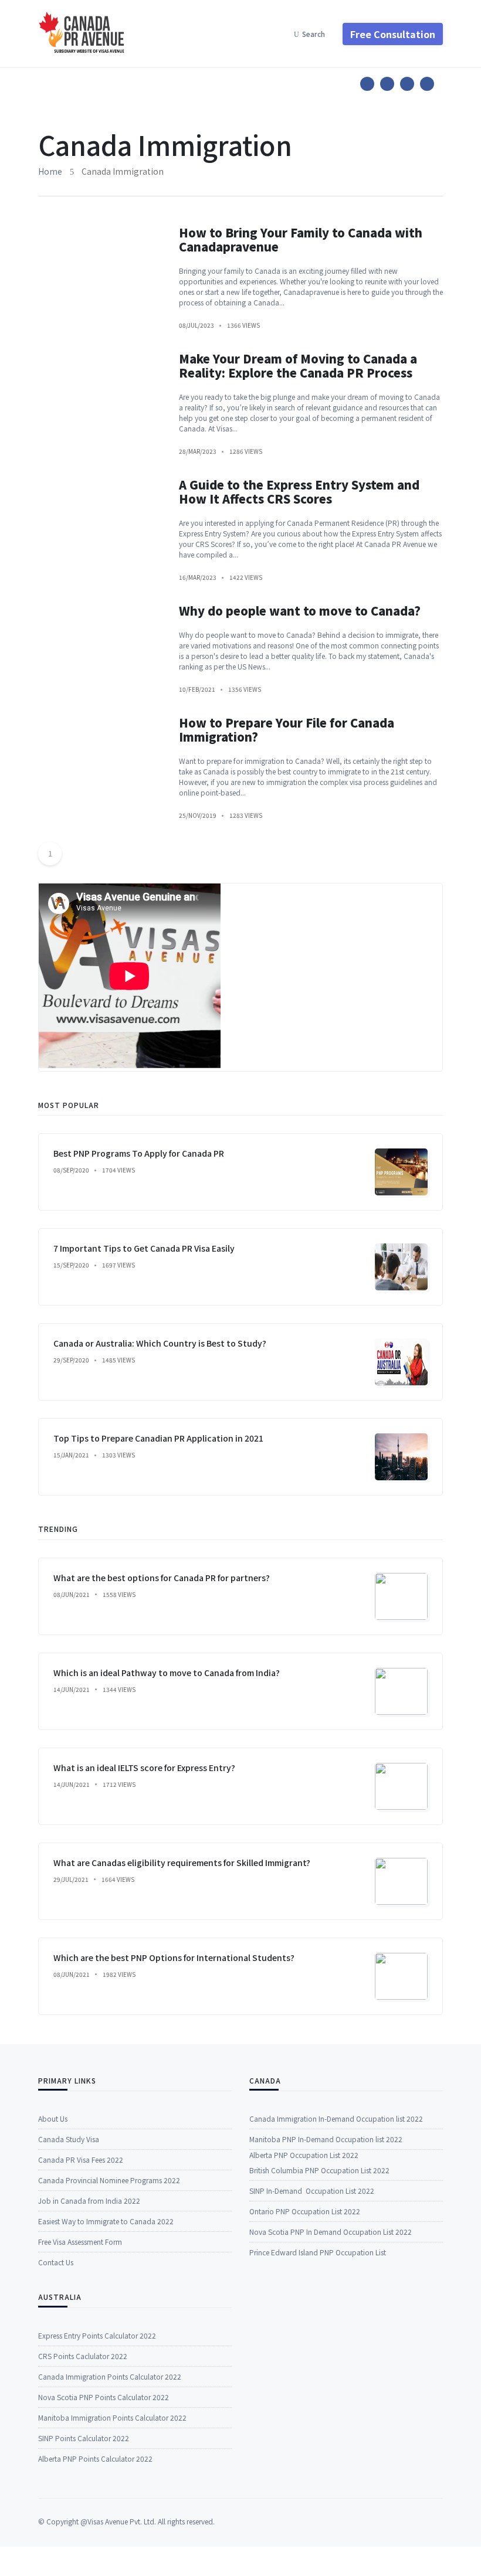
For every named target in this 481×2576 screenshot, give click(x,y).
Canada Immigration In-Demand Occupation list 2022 (336, 2118)
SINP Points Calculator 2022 (84, 2438)
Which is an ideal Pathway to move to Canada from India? (167, 1673)
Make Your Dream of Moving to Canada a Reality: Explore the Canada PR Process (298, 366)
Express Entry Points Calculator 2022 (97, 2335)
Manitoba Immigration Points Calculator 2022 (112, 2417)
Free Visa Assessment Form (80, 2242)
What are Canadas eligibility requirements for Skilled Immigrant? (182, 1863)
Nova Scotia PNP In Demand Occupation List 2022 (331, 2232)
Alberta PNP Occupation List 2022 (304, 2155)
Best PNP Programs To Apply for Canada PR (139, 1153)
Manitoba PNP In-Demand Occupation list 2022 (326, 2139)
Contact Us (56, 2262)
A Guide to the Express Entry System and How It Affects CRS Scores (299, 492)
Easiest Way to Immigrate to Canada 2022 (106, 2221)
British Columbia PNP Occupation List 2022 (319, 2170)
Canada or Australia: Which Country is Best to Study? (160, 1343)
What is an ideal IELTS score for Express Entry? (144, 1768)
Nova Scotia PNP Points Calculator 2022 (104, 2397)
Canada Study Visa (69, 2139)
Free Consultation (393, 34)
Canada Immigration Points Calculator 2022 (110, 2376)
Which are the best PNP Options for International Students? (174, 1958)
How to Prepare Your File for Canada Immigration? (287, 730)
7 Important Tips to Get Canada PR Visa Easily (144, 1248)
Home (50, 171)
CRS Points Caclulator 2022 (83, 2356)
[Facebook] (367, 84)
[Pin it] (407, 84)
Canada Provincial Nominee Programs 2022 (109, 2180)
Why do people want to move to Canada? (300, 611)
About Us (53, 2118)
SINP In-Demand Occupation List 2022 (312, 2191)
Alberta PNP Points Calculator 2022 (95, 2458)
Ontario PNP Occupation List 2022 (305, 2211)
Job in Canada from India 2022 (89, 2201)
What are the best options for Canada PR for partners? (162, 1578)
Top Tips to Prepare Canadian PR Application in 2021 (158, 1438)
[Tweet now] (387, 84)
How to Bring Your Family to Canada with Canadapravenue (301, 239)
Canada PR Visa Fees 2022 (81, 2159)
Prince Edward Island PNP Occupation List (318, 2252)
